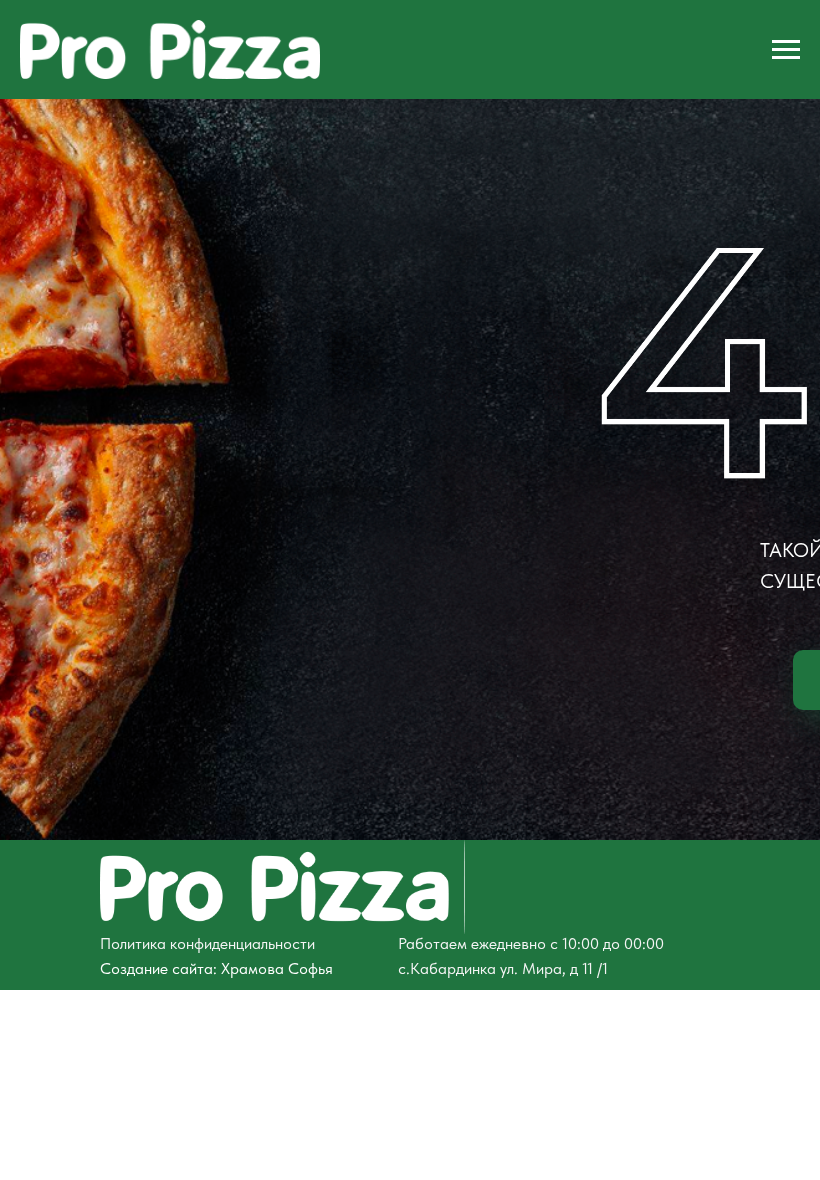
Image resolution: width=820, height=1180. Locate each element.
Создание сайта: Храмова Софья (216, 968)
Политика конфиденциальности (207, 943)
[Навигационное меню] (786, 50)
